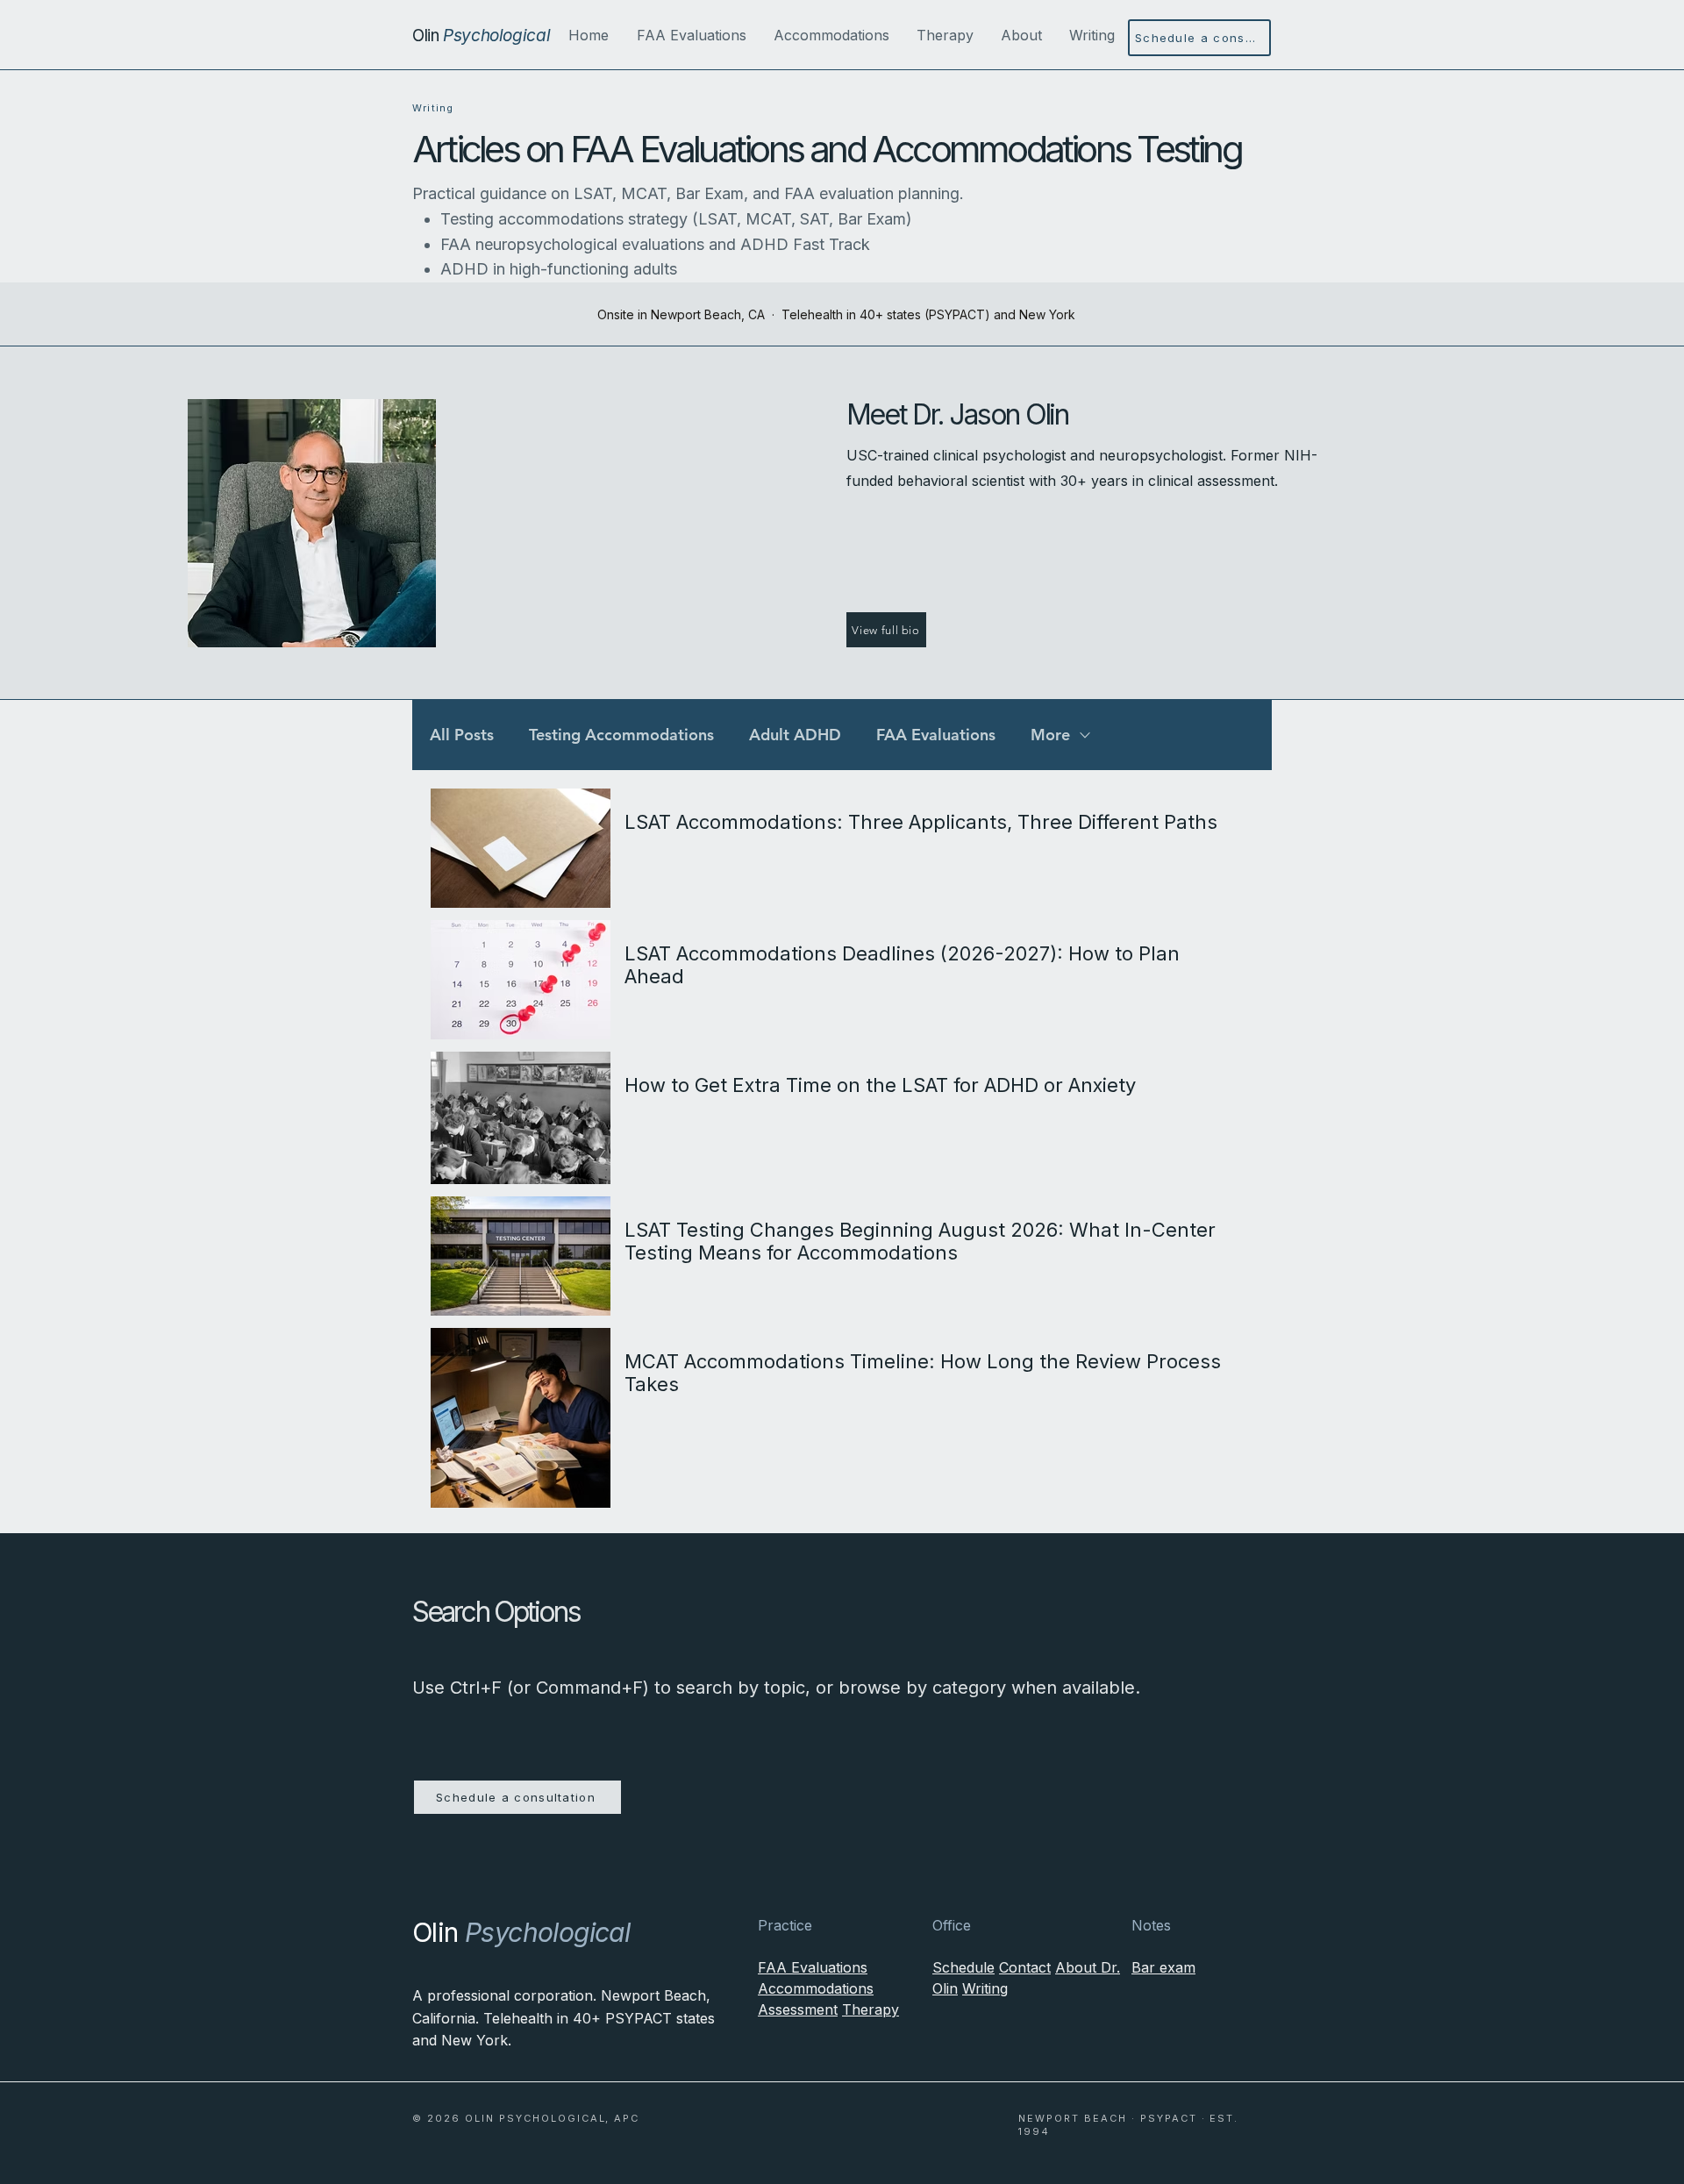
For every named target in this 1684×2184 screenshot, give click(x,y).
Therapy (871, 2009)
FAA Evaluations (936, 735)
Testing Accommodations (621, 735)
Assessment (798, 2009)
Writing (985, 1988)
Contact (1025, 1967)
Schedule (963, 1967)
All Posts (462, 735)
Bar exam (1163, 1967)
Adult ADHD (795, 735)
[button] (691, 35)
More (1050, 735)
